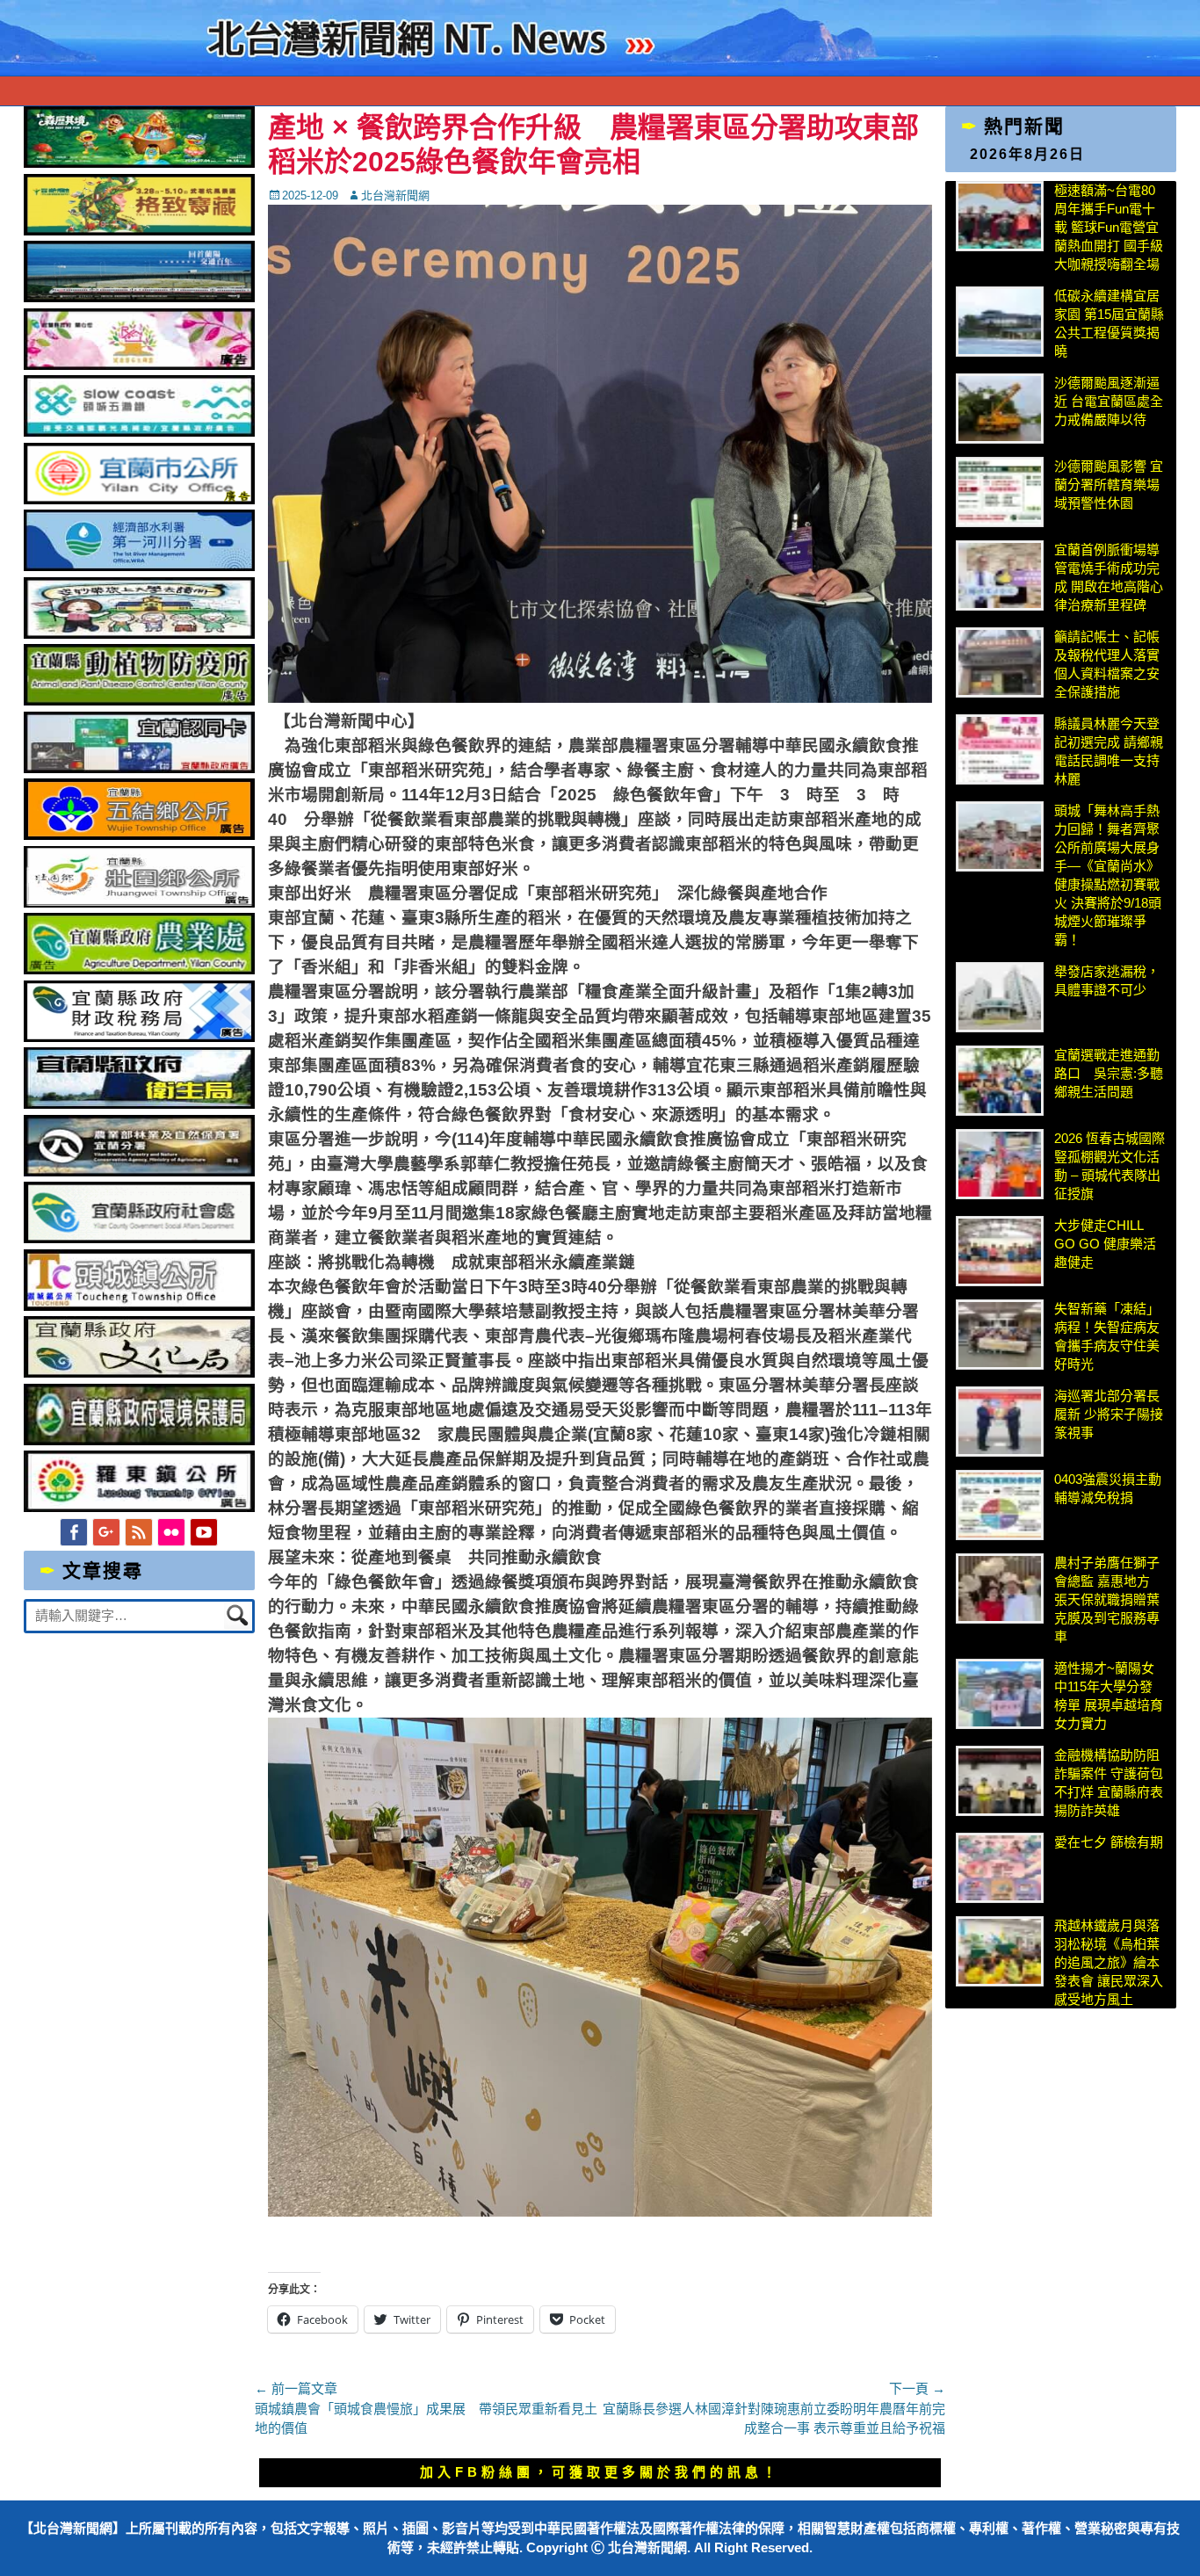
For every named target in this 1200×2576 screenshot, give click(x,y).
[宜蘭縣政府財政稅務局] (139, 1037)
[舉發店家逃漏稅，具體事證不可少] (1000, 997)
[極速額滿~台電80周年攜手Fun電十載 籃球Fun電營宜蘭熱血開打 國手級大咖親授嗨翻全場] (1000, 216)
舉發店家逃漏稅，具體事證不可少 (1107, 980)
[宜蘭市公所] (139, 499)
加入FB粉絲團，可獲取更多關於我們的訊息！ (600, 2472)
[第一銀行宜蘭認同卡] (139, 768)
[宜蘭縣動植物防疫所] (139, 701)
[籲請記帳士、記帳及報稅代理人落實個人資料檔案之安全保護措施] (1000, 662)
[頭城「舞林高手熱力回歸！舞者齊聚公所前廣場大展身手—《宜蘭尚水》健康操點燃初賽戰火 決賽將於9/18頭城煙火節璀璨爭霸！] (1000, 836)
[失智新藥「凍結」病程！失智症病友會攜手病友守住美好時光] (1000, 1335)
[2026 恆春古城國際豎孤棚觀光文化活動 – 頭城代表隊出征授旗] (1000, 1164)
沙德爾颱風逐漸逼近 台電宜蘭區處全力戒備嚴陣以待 (1109, 401)
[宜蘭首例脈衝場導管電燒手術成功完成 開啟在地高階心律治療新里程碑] (1000, 575)
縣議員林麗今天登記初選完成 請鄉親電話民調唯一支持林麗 (1109, 751)
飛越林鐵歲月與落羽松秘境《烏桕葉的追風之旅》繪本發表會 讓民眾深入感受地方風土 (1109, 1962)
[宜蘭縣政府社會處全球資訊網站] (139, 1238)
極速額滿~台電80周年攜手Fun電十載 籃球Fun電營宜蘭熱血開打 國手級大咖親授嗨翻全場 (1109, 227)
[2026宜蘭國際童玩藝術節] (139, 163)
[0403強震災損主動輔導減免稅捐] (1000, 1505)
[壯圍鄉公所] (139, 903)
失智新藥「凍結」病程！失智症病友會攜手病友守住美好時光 (1107, 1336)
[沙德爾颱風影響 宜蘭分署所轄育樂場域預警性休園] (1000, 492)
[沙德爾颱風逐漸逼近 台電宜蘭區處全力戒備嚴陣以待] (1000, 409)
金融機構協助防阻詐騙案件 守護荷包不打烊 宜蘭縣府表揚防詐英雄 (1109, 1783)
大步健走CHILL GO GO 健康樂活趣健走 (1105, 1244)
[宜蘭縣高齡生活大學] (139, 634)
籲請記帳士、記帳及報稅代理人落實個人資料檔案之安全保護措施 (1107, 664)
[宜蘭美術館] (139, 297)
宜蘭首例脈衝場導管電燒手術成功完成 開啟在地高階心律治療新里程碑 (1109, 577)
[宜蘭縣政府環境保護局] (139, 1440)
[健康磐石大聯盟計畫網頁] (139, 365)
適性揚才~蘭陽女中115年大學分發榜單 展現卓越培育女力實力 (1109, 1696)
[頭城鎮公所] (139, 1306)
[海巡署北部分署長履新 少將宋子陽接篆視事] (1000, 1422)
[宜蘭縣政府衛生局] (139, 1104)
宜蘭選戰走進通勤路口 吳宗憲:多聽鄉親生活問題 (1109, 1073)
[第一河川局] (139, 566)
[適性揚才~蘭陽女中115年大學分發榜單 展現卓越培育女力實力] (1000, 1694)
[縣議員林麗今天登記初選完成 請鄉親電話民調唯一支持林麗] (1000, 749)
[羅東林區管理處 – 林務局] (139, 1172)
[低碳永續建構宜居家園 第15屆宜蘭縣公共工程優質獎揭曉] (1000, 322)
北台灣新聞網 (395, 195)
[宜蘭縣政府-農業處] (139, 970)
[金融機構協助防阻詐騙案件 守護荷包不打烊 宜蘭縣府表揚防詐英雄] (1000, 1781)
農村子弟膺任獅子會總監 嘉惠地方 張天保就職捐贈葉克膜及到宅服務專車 (1107, 1599)
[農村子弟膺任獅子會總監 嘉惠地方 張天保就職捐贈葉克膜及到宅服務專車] (1000, 1588)
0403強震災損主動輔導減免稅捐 (1108, 1488)
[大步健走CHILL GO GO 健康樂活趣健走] (1000, 1251)
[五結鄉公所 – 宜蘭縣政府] (139, 835)
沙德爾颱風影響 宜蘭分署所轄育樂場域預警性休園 (1109, 485)
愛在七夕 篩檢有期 (1109, 1842)
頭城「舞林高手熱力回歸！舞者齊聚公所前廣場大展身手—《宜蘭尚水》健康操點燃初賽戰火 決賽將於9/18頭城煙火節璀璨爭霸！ (1108, 875)
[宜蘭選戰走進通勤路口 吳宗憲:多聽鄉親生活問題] (1000, 1081)
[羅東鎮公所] (139, 1507)
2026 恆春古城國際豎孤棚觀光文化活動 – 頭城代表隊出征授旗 (1110, 1166)
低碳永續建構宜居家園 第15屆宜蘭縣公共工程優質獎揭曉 (1109, 323)
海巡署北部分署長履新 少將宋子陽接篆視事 (1109, 1414)
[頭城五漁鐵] (139, 432)
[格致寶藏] (139, 231)
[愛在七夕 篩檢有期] (1000, 1868)
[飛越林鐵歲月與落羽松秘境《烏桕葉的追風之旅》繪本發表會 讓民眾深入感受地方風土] (1000, 1951)
